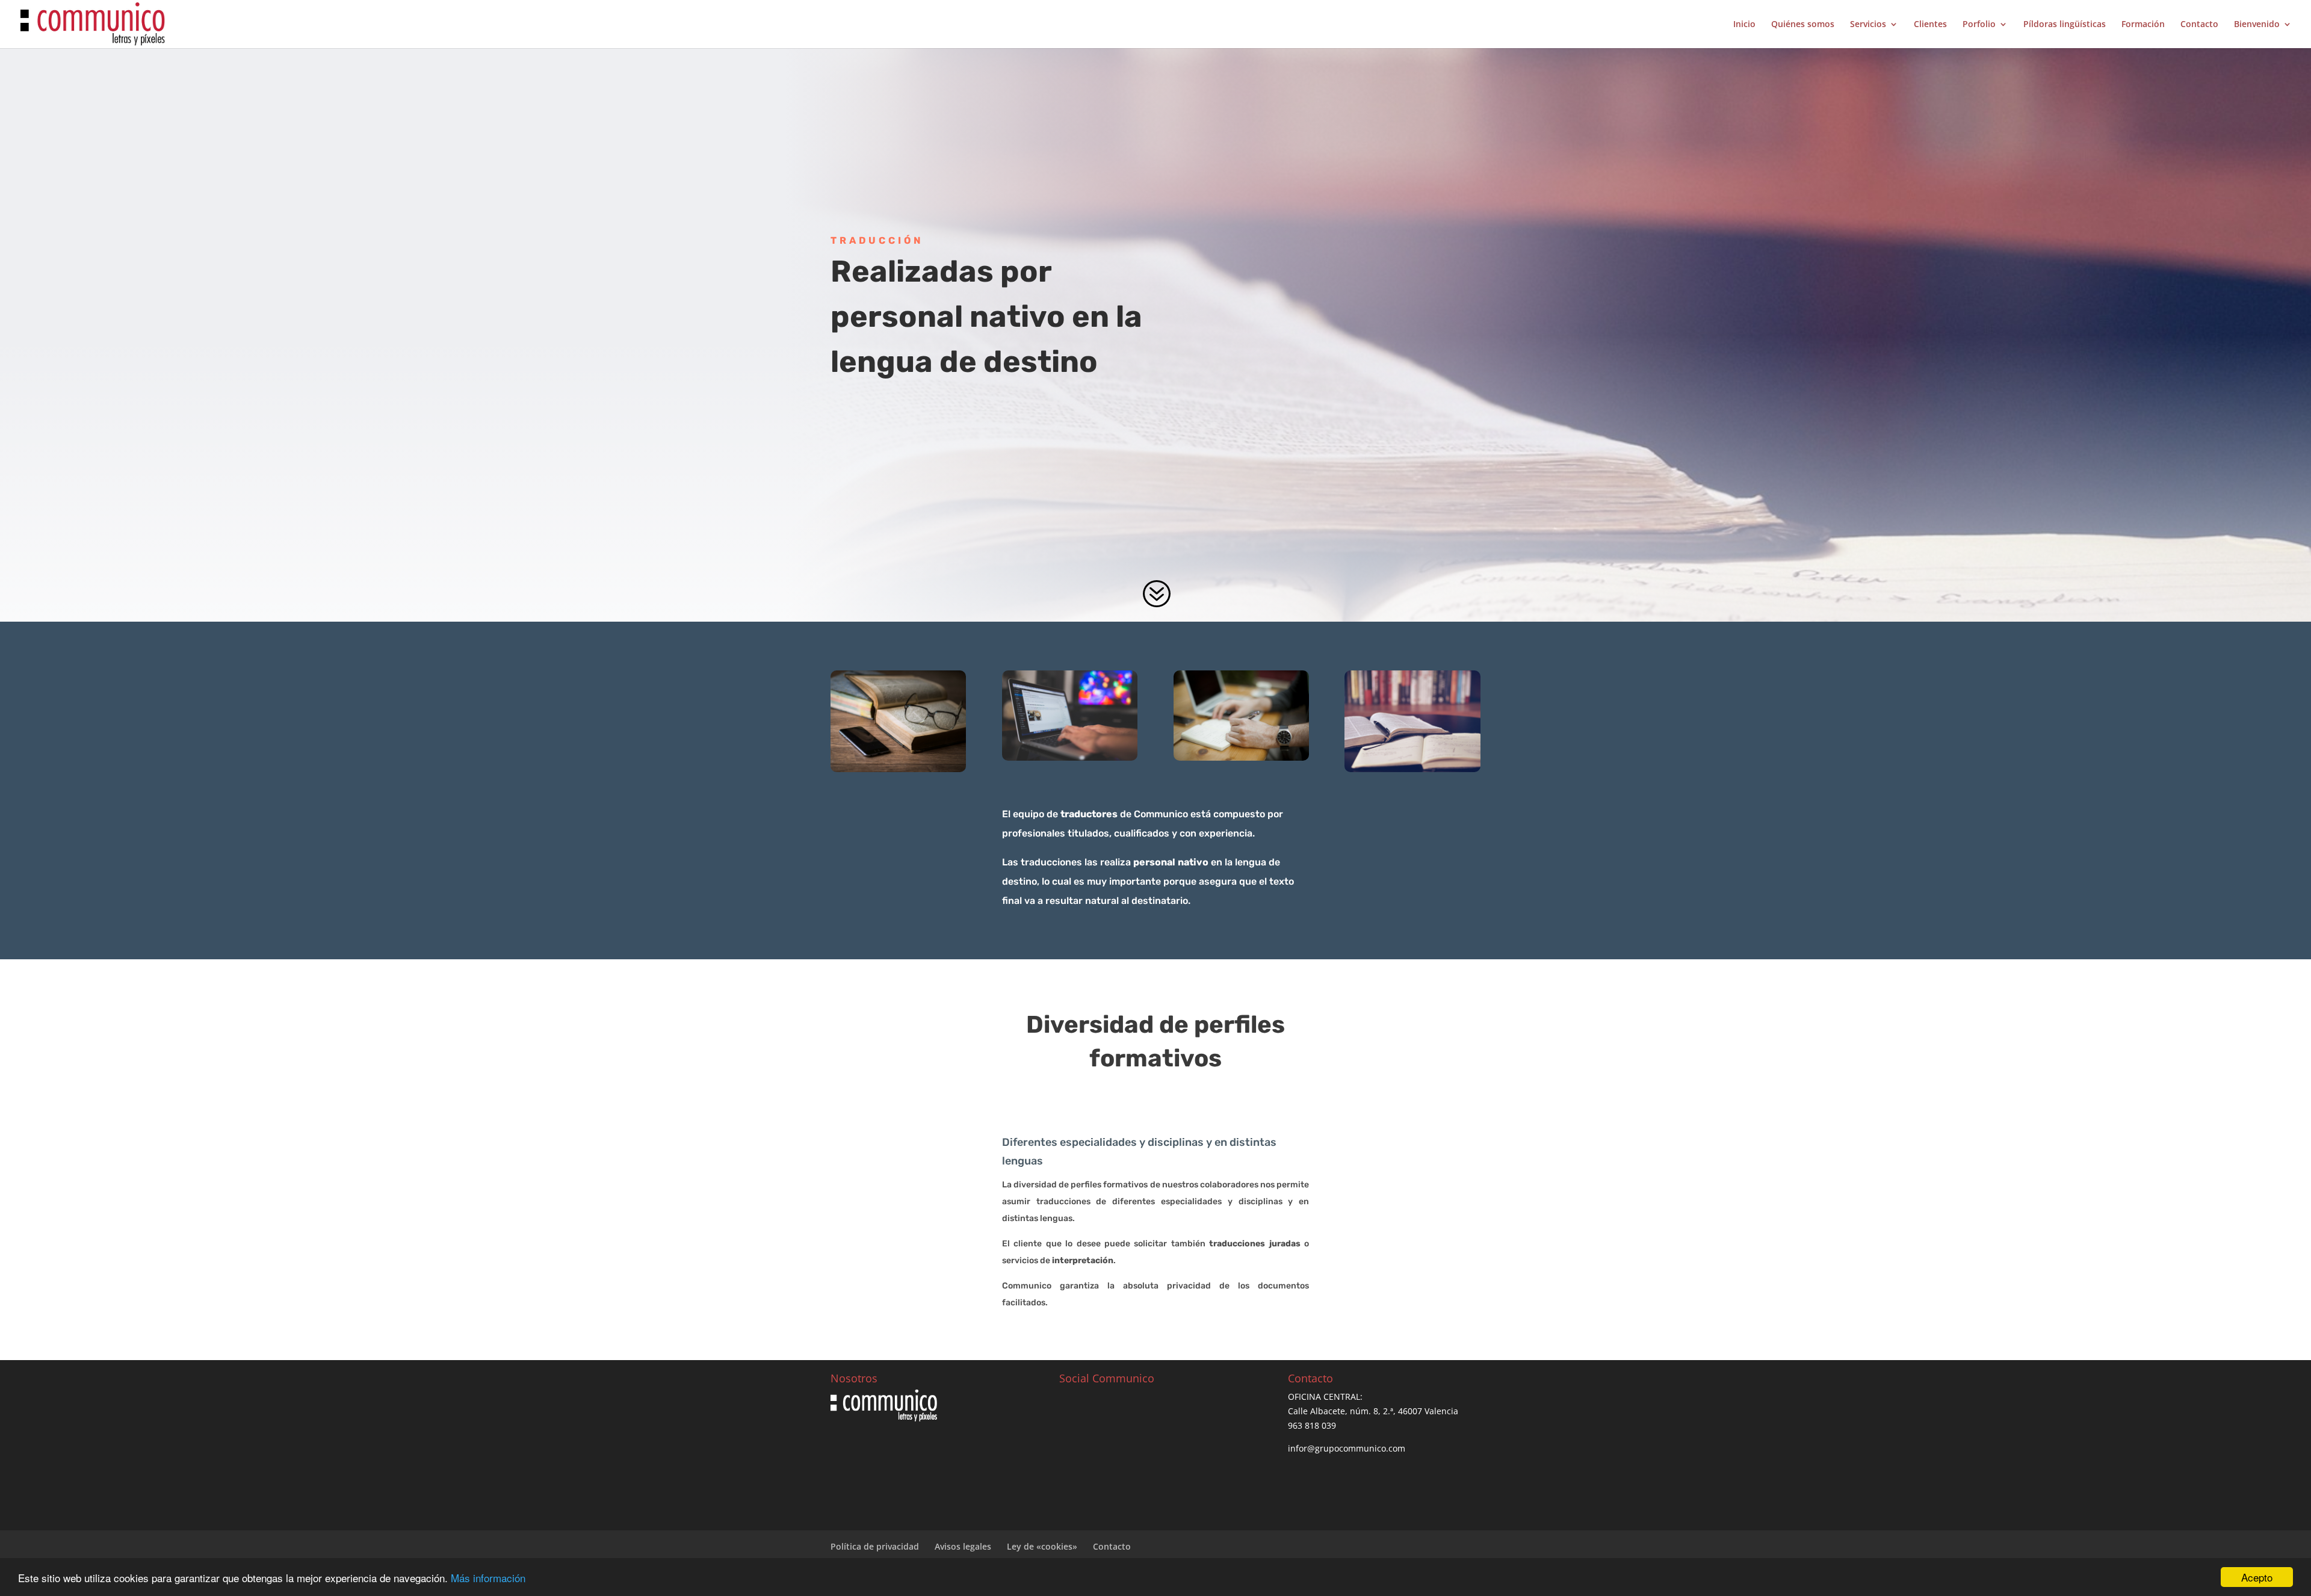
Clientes (1930, 25)
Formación (2143, 25)
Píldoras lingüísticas (2065, 25)
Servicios (1868, 25)
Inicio (1744, 25)
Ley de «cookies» (1042, 1546)
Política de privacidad (875, 1546)
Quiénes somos (1803, 25)
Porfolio (1979, 25)
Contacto (2199, 25)
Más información (488, 1578)
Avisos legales (963, 1546)
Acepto (2257, 1577)
